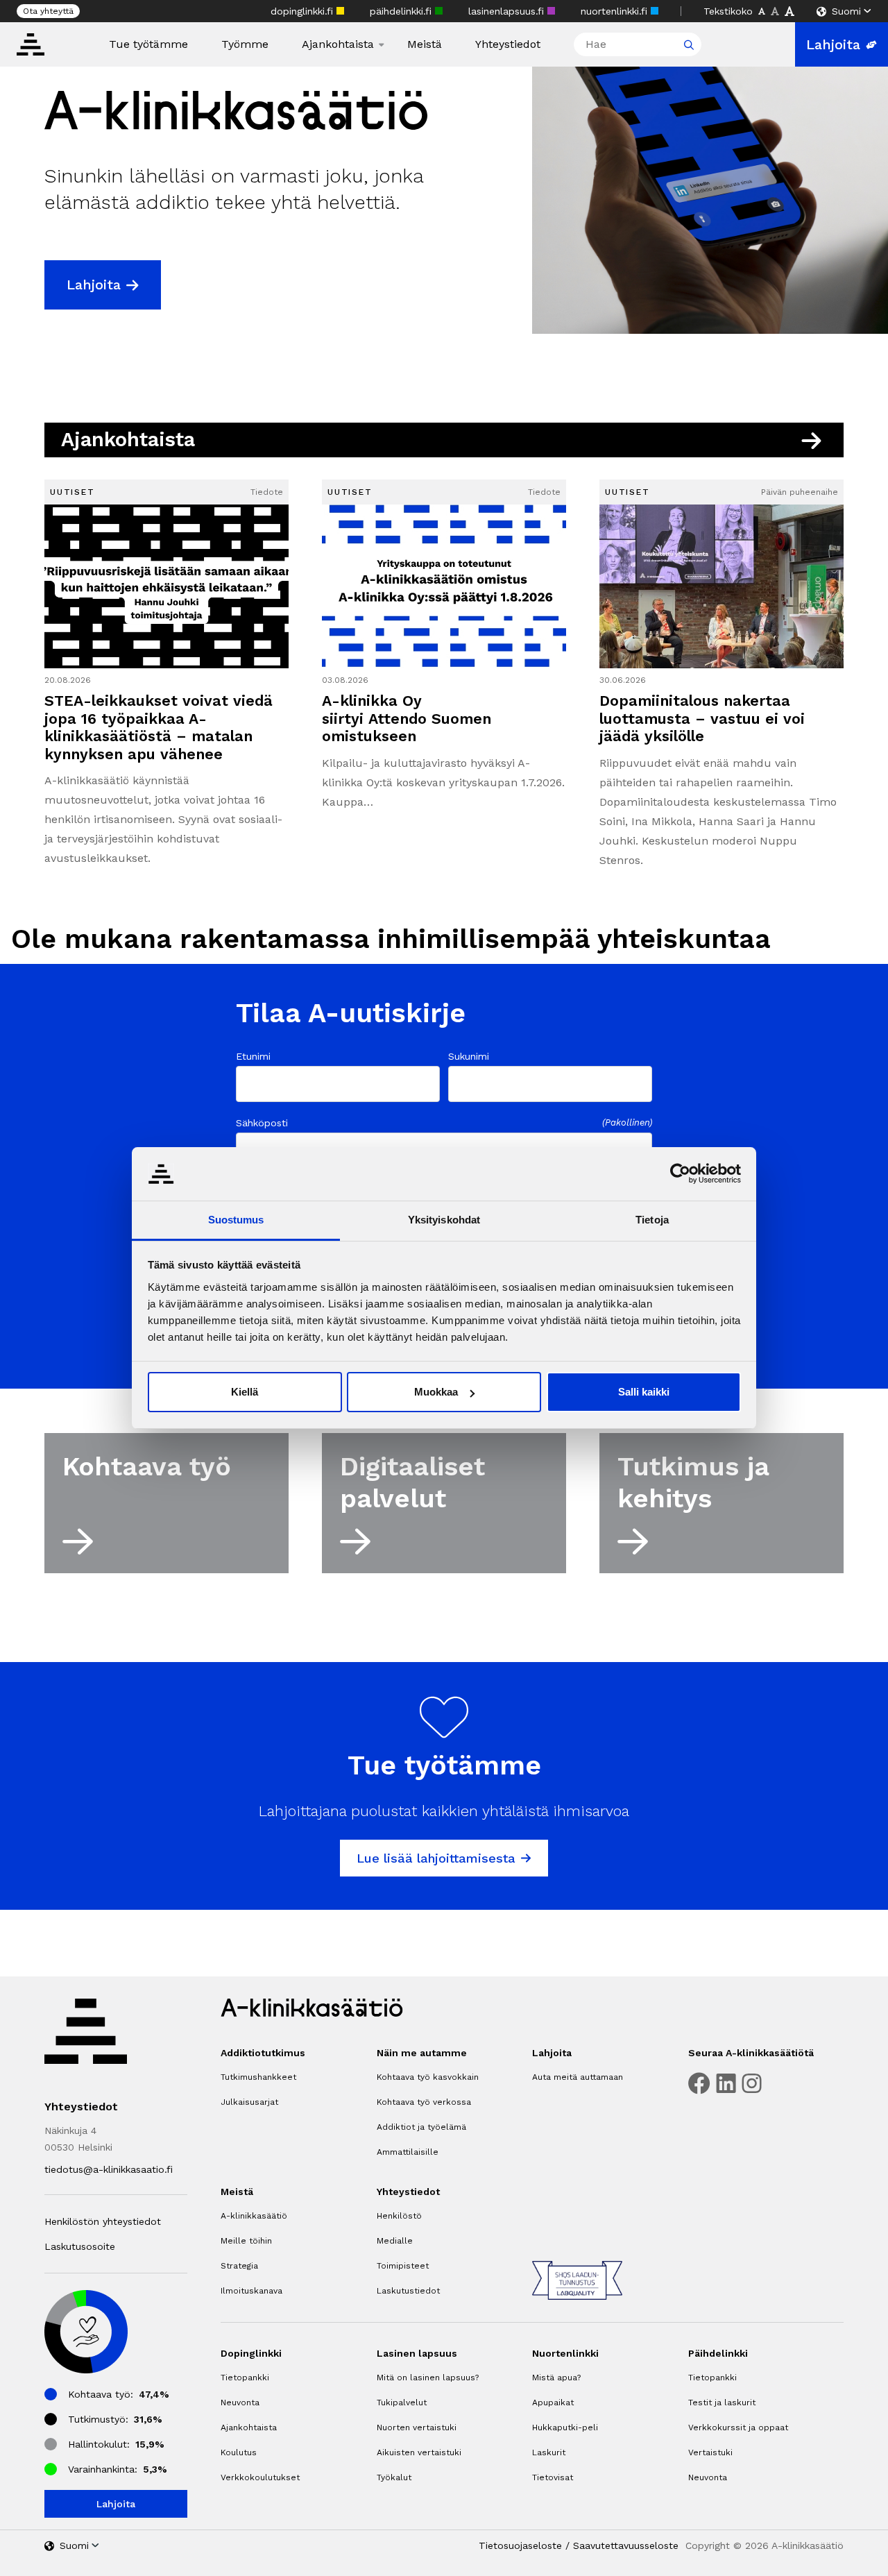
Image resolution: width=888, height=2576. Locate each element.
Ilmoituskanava (251, 2291)
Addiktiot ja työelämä (421, 2127)
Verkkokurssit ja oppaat (738, 2427)
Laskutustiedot (408, 2291)
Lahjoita (833, 44)
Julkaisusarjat (249, 2102)
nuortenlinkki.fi (616, 11)
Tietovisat (553, 2477)
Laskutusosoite (80, 2246)
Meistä (425, 44)
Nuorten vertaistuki (417, 2427)
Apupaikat (553, 2403)
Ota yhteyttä (48, 11)
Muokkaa (436, 1392)
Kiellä (245, 1392)
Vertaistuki (710, 2452)
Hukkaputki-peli (565, 2427)
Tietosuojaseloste (520, 2545)
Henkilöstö (399, 2216)
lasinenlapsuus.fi (508, 11)
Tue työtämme (148, 44)
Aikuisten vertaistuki (419, 2452)
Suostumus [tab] (236, 1220)
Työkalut (394, 2477)
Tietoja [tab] (652, 1220)
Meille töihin (246, 2241)
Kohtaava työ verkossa (424, 2102)
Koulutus (239, 2452)
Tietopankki (245, 2378)
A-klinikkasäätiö (254, 2216)
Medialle (395, 2241)
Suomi (846, 11)
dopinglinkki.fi (304, 11)
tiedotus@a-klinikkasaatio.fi (109, 2169)
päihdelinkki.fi (402, 11)
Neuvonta (240, 2403)
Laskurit (549, 2452)
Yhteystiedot (508, 44)
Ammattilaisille (408, 2152)
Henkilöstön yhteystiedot (103, 2221)
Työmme (245, 44)
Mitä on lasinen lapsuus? (428, 2378)
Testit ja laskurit (722, 2403)
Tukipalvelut (402, 2403)
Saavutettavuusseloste (626, 2545)
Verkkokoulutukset (260, 2477)
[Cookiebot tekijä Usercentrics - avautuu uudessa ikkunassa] (680, 1173)
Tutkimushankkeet (258, 2077)
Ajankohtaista (338, 44)
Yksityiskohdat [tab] (444, 1220)
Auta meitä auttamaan (578, 2077)
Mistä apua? (556, 2378)
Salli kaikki (644, 1392)
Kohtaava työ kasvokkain (428, 2077)
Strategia (239, 2266)
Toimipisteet (403, 2266)
